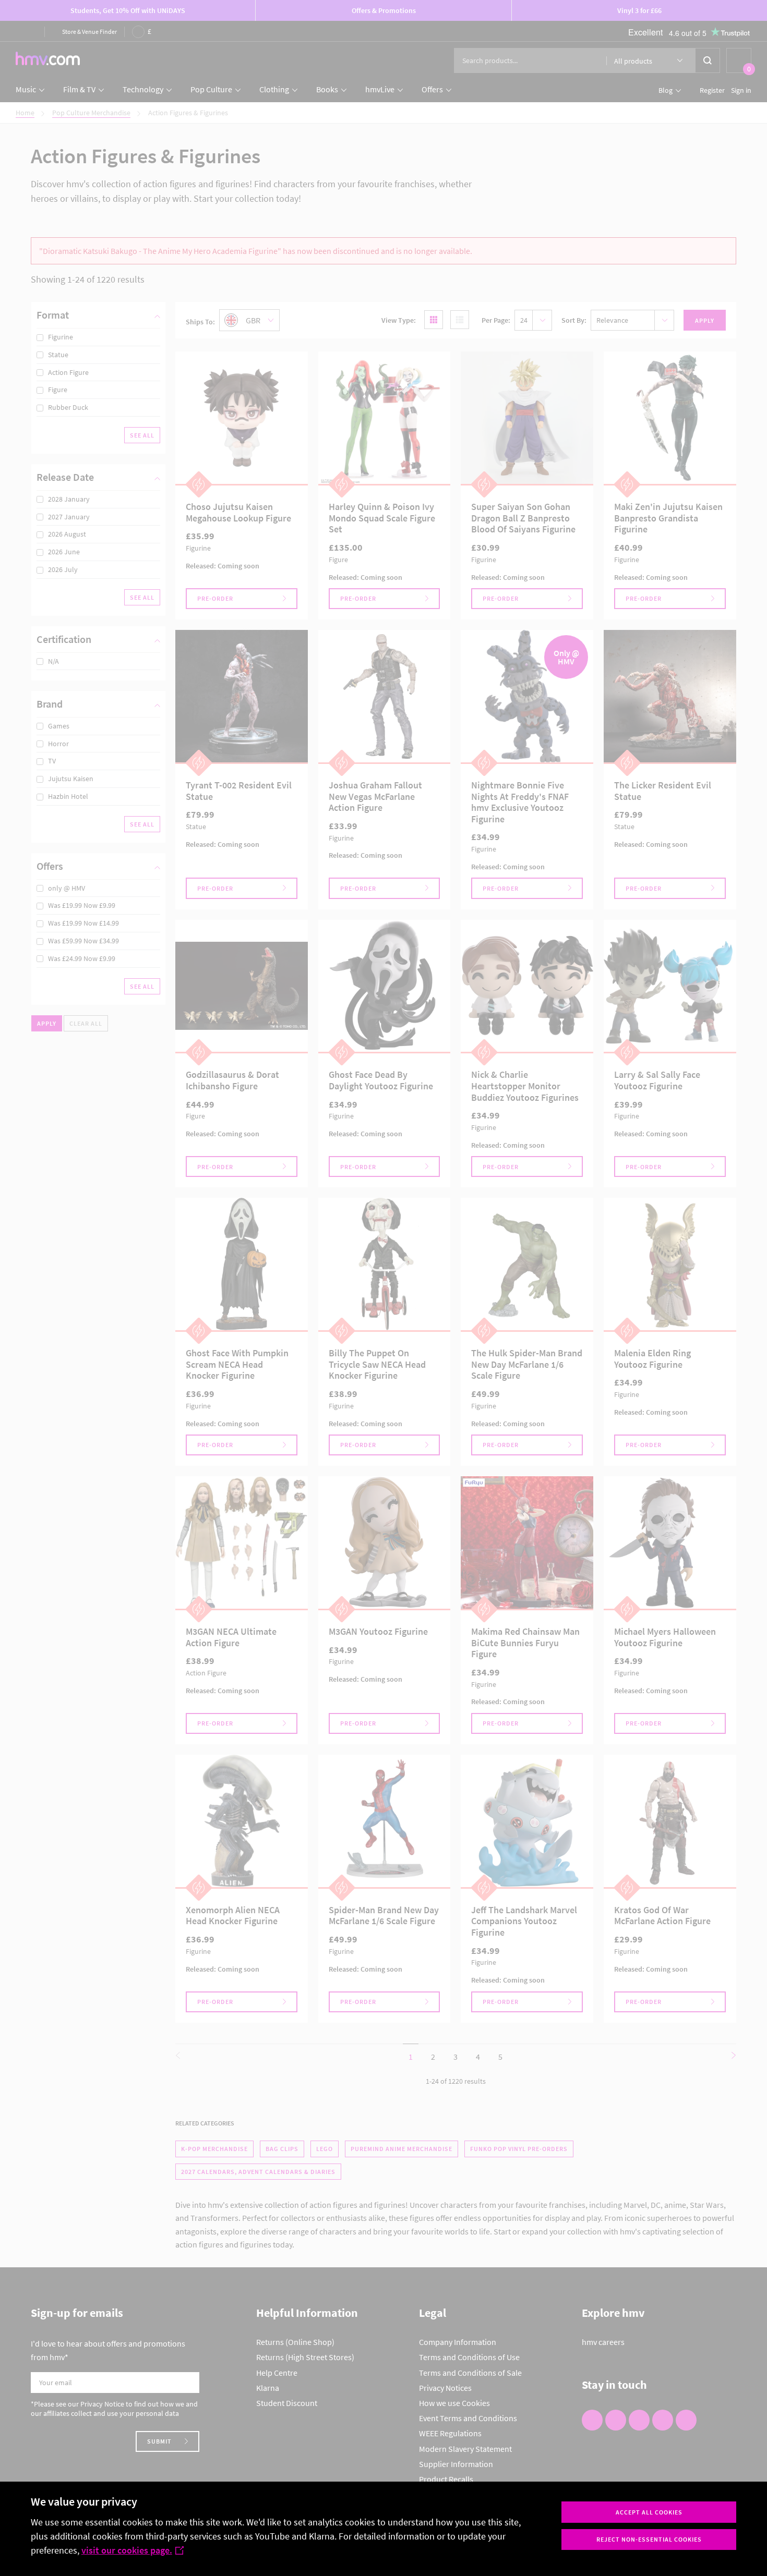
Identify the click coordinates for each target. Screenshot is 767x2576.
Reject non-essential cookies (649, 2539)
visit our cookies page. (127, 2550)
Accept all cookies (649, 2512)
